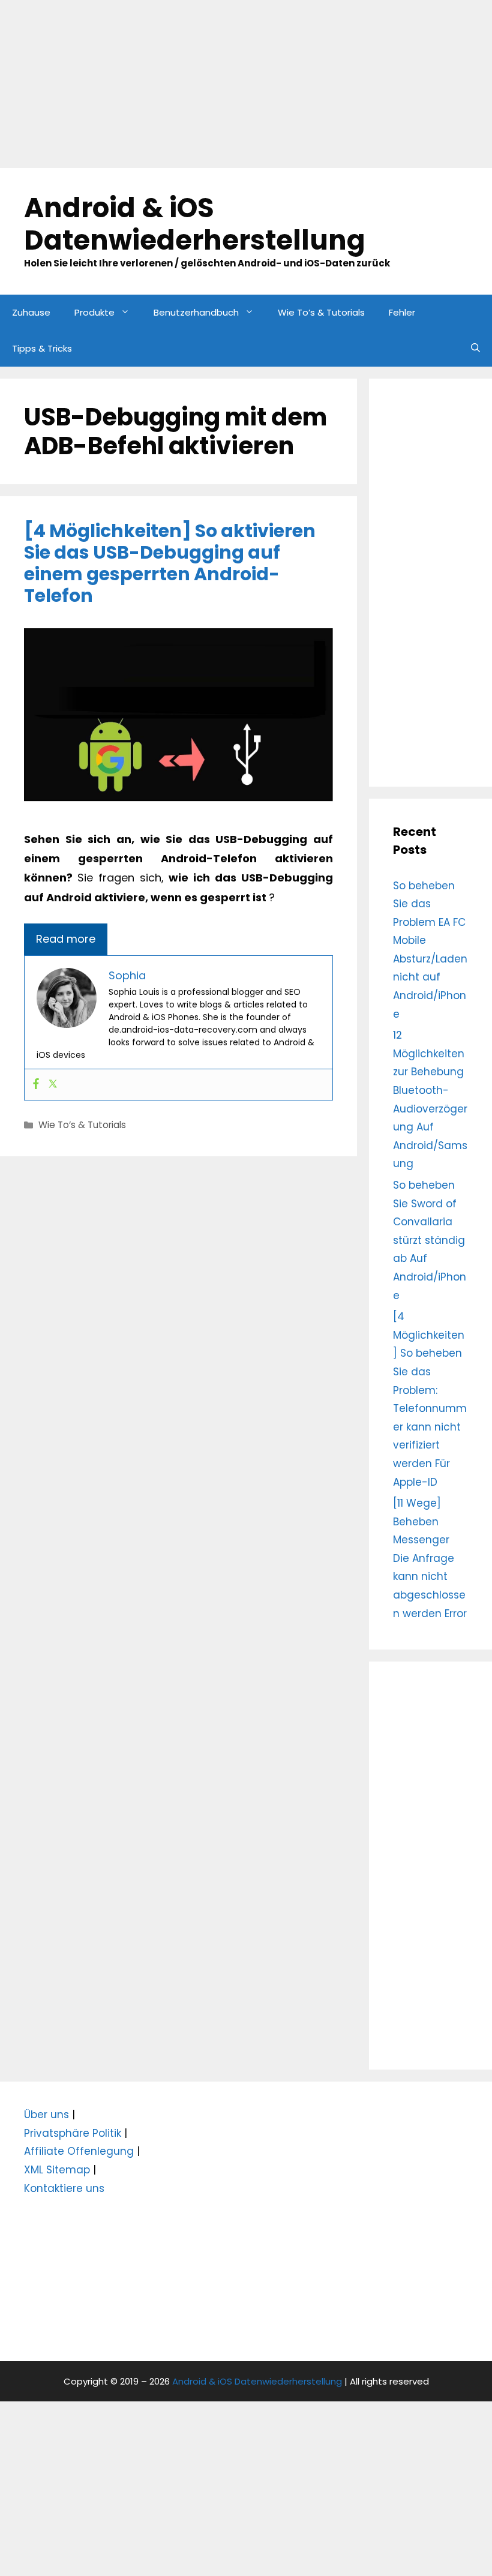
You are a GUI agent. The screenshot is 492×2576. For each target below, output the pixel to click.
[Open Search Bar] (475, 349)
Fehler (402, 312)
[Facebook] (36, 1085)
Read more (66, 939)
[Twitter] (53, 1085)
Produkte (94, 312)
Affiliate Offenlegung (79, 2151)
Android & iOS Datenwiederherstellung (195, 224)
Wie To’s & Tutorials (321, 312)
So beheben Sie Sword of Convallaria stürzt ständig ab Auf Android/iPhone (430, 1240)
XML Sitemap (57, 2170)
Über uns (46, 2115)
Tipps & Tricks (42, 348)
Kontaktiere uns (64, 2188)
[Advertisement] (246, 84)
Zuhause (31, 312)
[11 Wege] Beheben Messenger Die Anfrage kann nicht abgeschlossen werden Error (430, 1558)
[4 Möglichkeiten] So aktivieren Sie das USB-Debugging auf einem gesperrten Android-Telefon (170, 563)
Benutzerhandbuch (196, 312)
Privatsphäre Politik (73, 2133)
